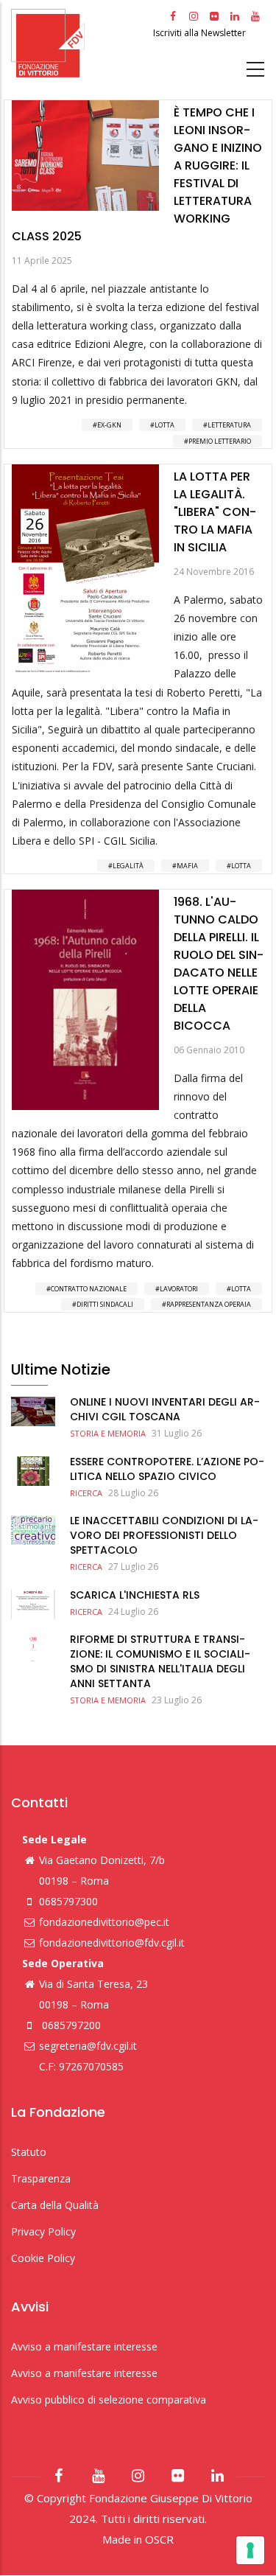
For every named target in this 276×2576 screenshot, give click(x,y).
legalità (128, 866)
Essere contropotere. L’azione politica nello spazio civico (167, 1469)
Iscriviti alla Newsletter (201, 33)
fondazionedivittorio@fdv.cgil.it (112, 1943)
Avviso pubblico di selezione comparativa (109, 2399)
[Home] (80, 43)
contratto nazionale (89, 1289)
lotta (164, 425)
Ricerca (86, 1493)
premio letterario (220, 441)
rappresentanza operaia (209, 1304)
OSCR (159, 2539)
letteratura (229, 425)
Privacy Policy (43, 2231)
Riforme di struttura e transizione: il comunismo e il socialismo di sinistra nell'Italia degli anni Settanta (160, 1661)
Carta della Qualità (55, 2205)
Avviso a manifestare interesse (84, 2346)
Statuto (29, 2152)
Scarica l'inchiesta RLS (135, 1595)
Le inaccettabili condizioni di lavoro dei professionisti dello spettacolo (164, 1535)
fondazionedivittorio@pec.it (104, 1922)
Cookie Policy (43, 2258)
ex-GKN (109, 425)
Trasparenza (41, 2178)
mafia (187, 866)
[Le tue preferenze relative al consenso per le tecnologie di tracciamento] (250, 2550)
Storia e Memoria (108, 1433)
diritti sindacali (105, 1304)
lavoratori (179, 1289)
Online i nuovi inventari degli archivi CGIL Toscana (165, 1409)
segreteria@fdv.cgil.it (88, 2046)
